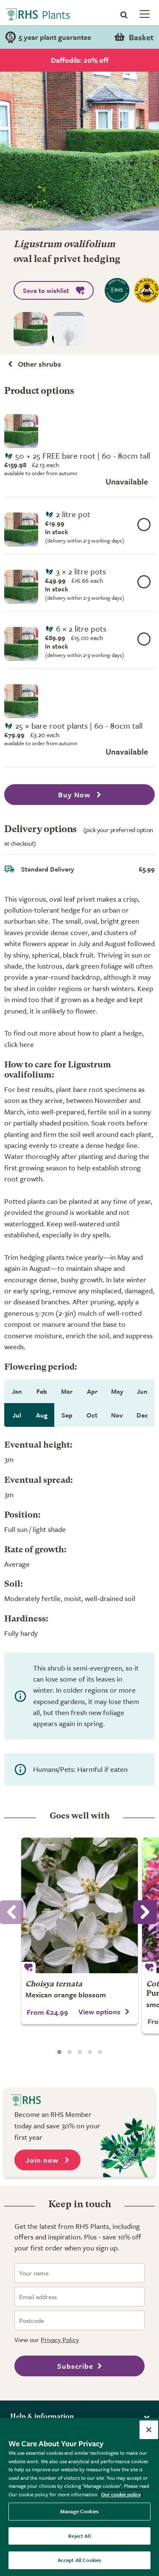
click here (19, 1044)
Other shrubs (39, 364)
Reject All (79, 2536)
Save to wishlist (46, 290)
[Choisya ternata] (79, 1905)
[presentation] (145, 1912)
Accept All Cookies (79, 2560)
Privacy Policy (60, 2339)
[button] (59, 2052)
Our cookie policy (121, 2494)
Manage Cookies (79, 2511)
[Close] (149, 2430)
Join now (43, 2160)
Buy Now (75, 795)
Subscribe (75, 2366)
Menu (144, 14)
